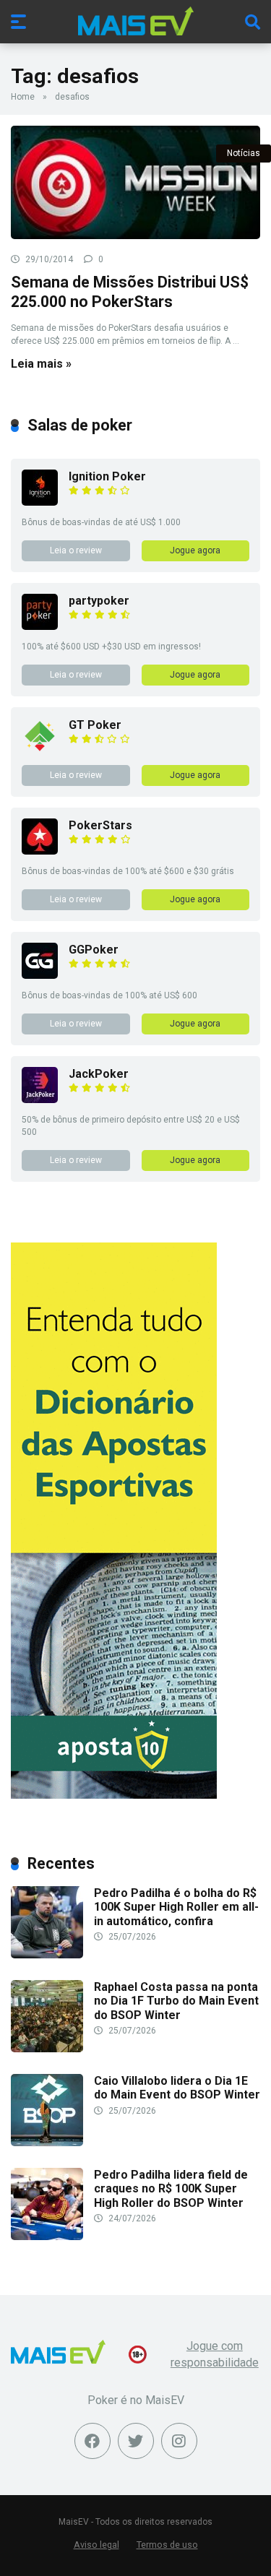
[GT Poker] (40, 750)
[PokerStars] (40, 851)
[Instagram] (179, 2441)
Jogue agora (195, 550)
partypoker (99, 601)
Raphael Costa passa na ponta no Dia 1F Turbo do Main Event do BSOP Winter (176, 2001)
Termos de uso (167, 2545)
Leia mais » (41, 364)
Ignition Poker (107, 476)
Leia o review (76, 550)
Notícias (244, 153)
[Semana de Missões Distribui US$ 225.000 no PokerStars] (135, 182)
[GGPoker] (40, 975)
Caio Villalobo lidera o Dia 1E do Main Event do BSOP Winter (177, 2088)
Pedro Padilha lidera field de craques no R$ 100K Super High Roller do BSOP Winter (171, 2188)
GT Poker (95, 725)
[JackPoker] (40, 1099)
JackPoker (99, 1074)
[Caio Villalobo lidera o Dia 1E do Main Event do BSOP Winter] (47, 2142)
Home (23, 97)
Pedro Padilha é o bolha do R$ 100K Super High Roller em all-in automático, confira (176, 1907)
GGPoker (94, 950)
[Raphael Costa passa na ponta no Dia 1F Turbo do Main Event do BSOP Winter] (47, 2048)
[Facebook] (93, 2441)
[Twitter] (136, 2441)
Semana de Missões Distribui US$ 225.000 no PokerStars (130, 292)
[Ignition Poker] (40, 502)
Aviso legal (96, 2545)
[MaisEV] (136, 21)
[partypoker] (40, 626)
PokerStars (100, 825)
